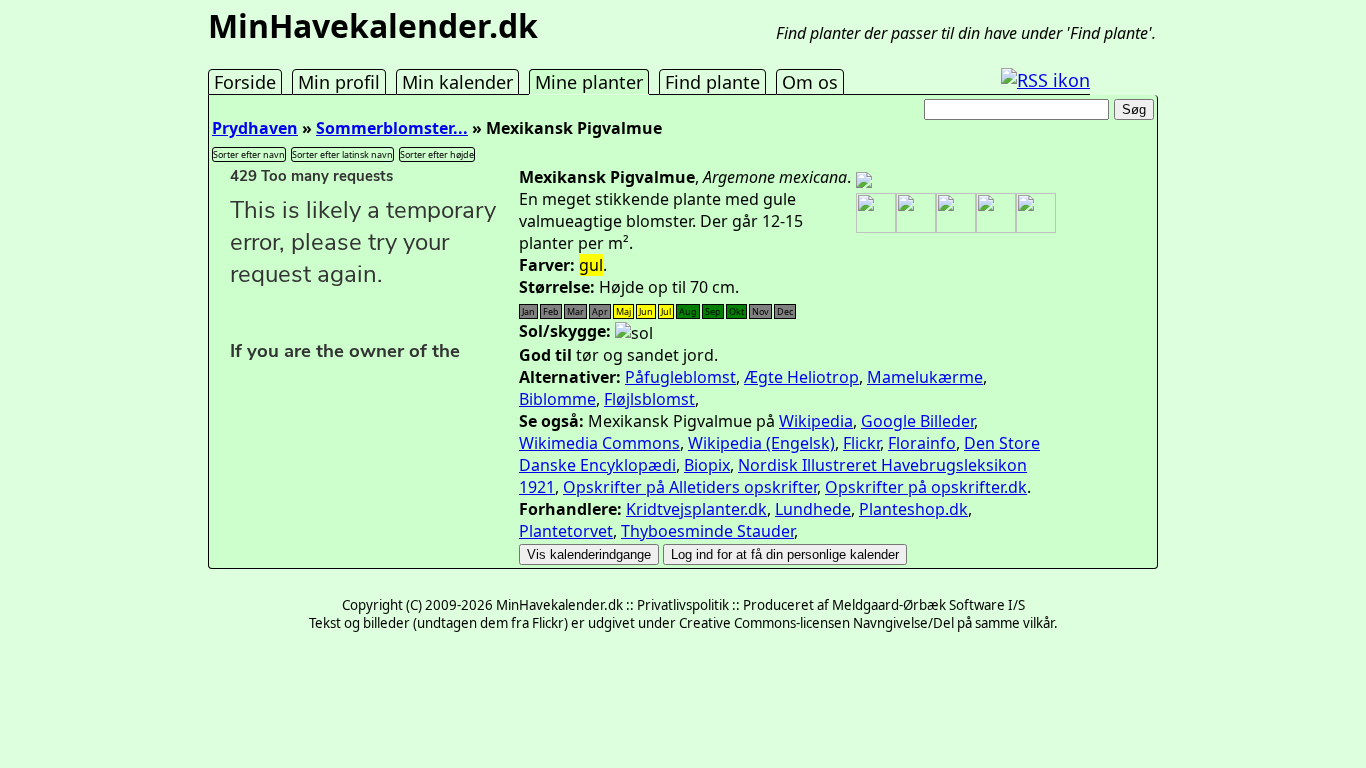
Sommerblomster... (392, 128)
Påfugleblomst (680, 377)
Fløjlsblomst (649, 399)
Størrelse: (557, 287)
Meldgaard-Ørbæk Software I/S (928, 605)
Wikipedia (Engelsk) (761, 443)
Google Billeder (917, 421)
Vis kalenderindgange (589, 554)
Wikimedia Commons (599, 443)
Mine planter (589, 82)
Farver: (547, 265)
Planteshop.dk (913, 509)
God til (545, 355)
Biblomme (557, 399)
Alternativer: (570, 377)
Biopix (707, 465)
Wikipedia (816, 421)
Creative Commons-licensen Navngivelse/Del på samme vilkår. (868, 623)
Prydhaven (255, 128)
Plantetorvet (566, 531)
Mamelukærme (925, 377)
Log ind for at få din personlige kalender (785, 554)
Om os (810, 82)
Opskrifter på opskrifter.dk (926, 487)
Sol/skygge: (565, 331)
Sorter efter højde (437, 154)
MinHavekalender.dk (373, 25)
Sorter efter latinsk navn (342, 154)
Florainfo (922, 443)
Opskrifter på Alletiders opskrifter (690, 487)
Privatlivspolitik (683, 605)
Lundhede (813, 509)
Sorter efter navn (249, 154)
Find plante (712, 82)
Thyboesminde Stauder (707, 531)
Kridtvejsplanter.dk (696, 509)
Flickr (861, 443)
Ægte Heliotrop (801, 377)
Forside (245, 82)
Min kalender (457, 82)
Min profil (339, 82)
